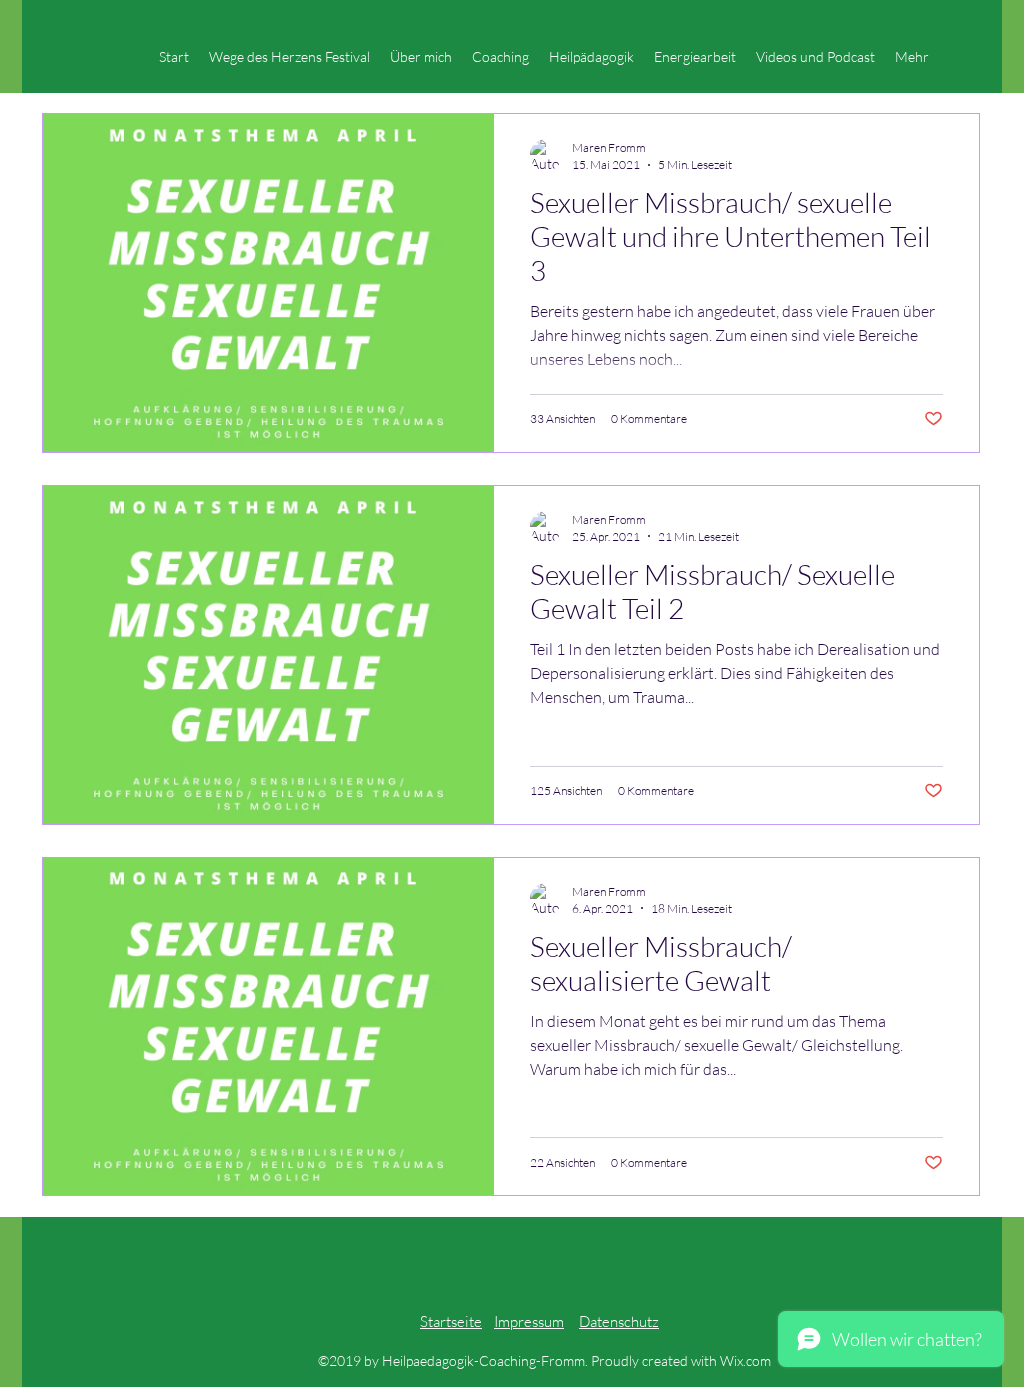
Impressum (529, 1321)
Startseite (451, 1321)
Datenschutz (619, 1321)
